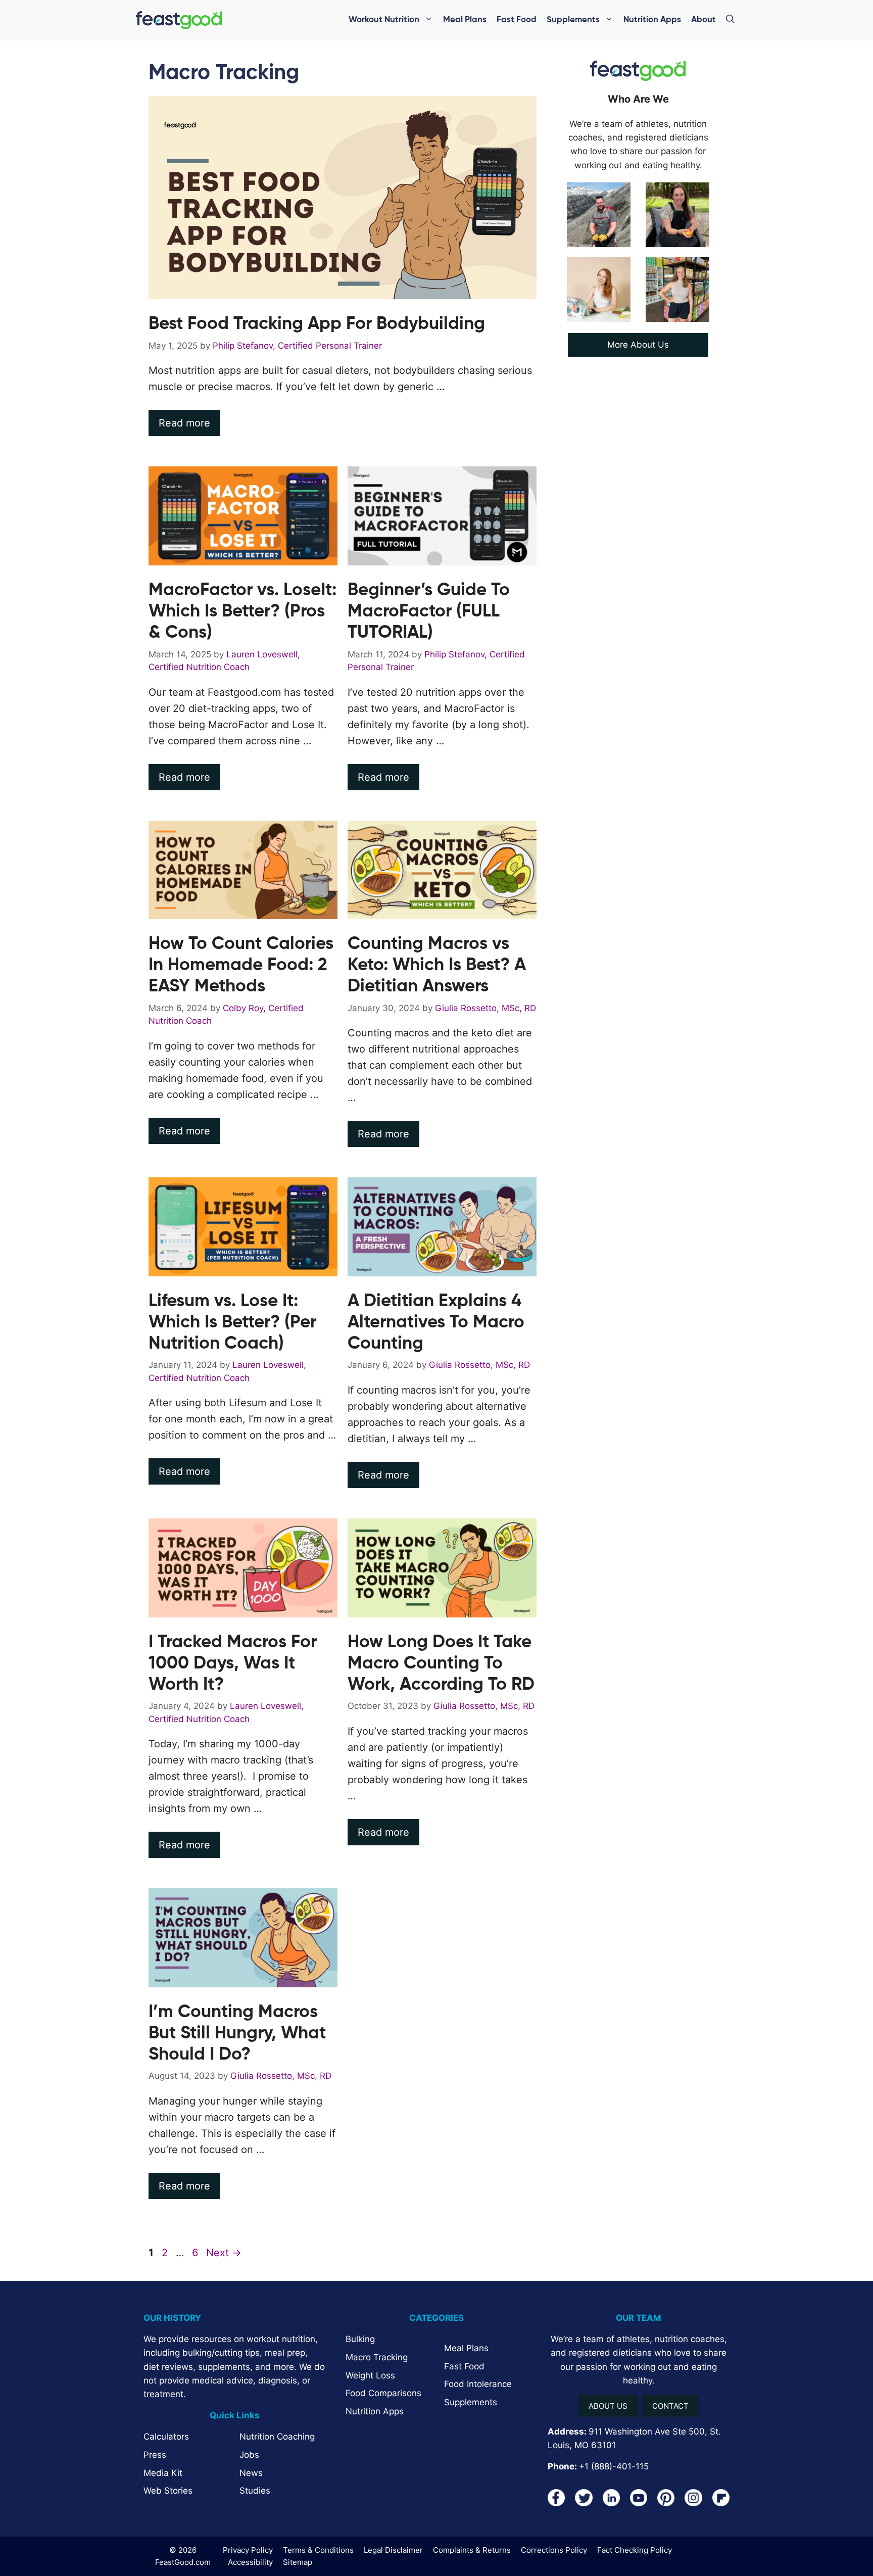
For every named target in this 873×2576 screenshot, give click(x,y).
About (704, 20)
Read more (184, 423)
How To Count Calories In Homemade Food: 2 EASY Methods (241, 965)
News (251, 2473)
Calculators (166, 2437)
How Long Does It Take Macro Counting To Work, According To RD (441, 1664)
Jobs (249, 2455)
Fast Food (517, 20)
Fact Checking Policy (635, 2550)
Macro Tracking (377, 2357)
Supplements (573, 20)
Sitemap (298, 2562)
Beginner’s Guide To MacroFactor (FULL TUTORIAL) (429, 612)
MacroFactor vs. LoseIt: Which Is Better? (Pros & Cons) (243, 612)
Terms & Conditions (318, 2550)
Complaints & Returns (472, 2550)
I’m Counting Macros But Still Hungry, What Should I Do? (237, 2034)
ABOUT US (608, 2406)
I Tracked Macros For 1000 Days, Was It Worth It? (233, 1664)
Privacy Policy (248, 2550)
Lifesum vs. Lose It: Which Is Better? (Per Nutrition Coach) (232, 1323)
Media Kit (163, 2473)
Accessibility (250, 2562)
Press (155, 2455)
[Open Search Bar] (730, 20)
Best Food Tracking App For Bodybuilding (317, 324)
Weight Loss (370, 2375)
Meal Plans (465, 20)
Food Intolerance (478, 2384)
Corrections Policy (554, 2550)
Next (224, 2253)
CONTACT (670, 2406)
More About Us (638, 345)
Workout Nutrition (384, 20)
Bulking (360, 2339)
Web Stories (168, 2491)
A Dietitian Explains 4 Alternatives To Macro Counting (436, 1323)
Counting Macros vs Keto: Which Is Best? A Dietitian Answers (437, 965)
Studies (255, 2491)
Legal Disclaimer (393, 2550)
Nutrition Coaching (277, 2437)
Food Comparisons (383, 2393)
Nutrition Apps (652, 20)
